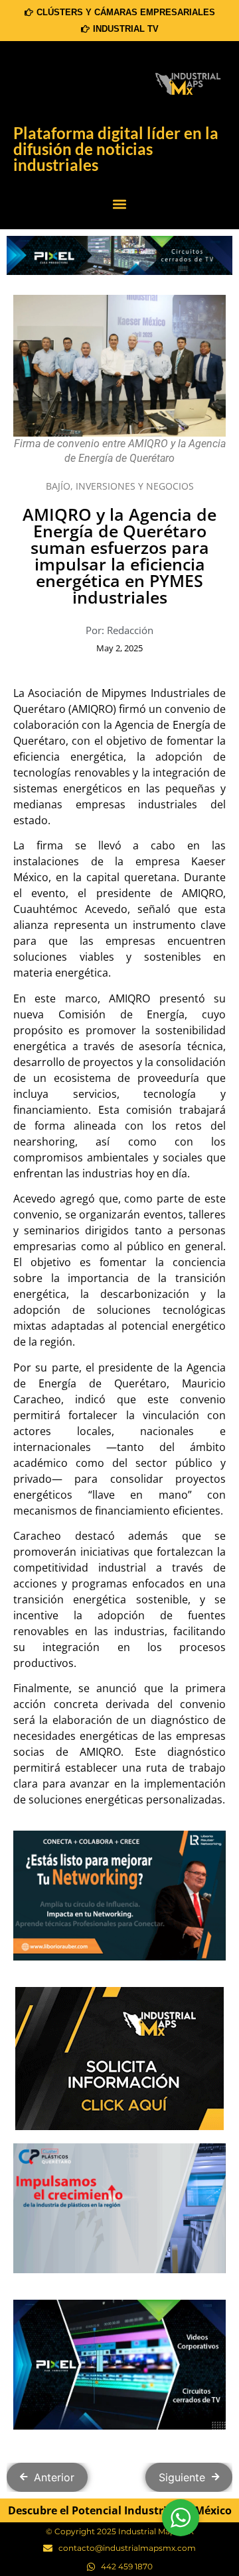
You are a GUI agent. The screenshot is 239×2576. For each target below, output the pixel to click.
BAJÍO (58, 486)
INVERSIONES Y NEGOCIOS (135, 486)
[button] (119, 204)
